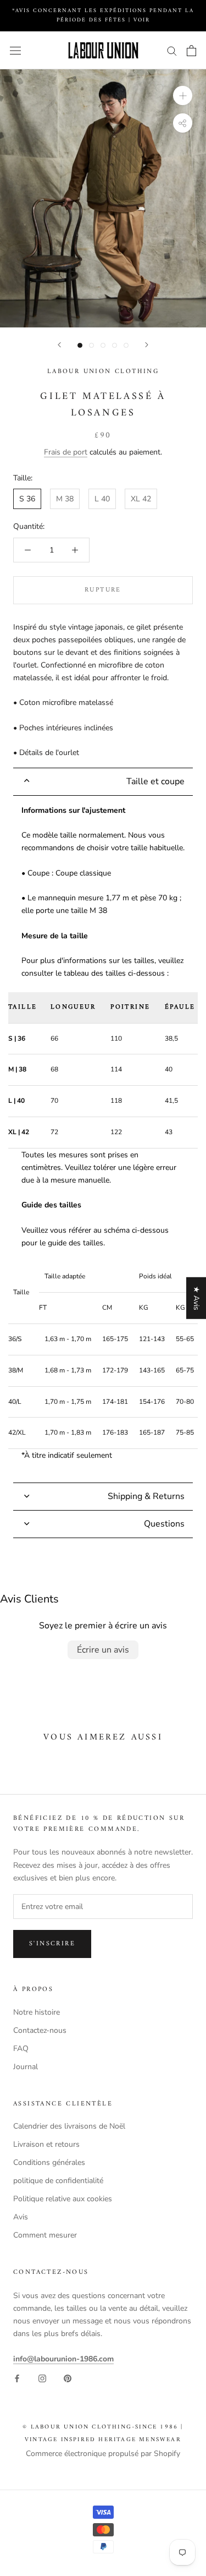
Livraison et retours (46, 2144)
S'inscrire (52, 1944)
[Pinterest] (68, 2378)
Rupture (103, 590)
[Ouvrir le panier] (191, 51)
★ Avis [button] (196, 1298)
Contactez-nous (40, 2030)
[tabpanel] (103, 1139)
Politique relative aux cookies (63, 2199)
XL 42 (141, 499)
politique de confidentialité (58, 2181)
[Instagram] (42, 2378)
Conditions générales (49, 2162)
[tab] (103, 782)
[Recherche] (172, 50)
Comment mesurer (45, 2235)
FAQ (21, 2049)
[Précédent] (59, 345)
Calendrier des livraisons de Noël (69, 2126)
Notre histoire (37, 2012)
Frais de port (66, 452)
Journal (26, 2067)
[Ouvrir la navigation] (15, 50)
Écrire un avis (103, 1650)
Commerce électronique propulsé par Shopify (103, 2454)
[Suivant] (147, 345)
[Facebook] (17, 2378)
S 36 (27, 499)
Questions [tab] (164, 1524)
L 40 (102, 499)
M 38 (65, 499)
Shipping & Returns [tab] (146, 1496)
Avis (21, 2217)
